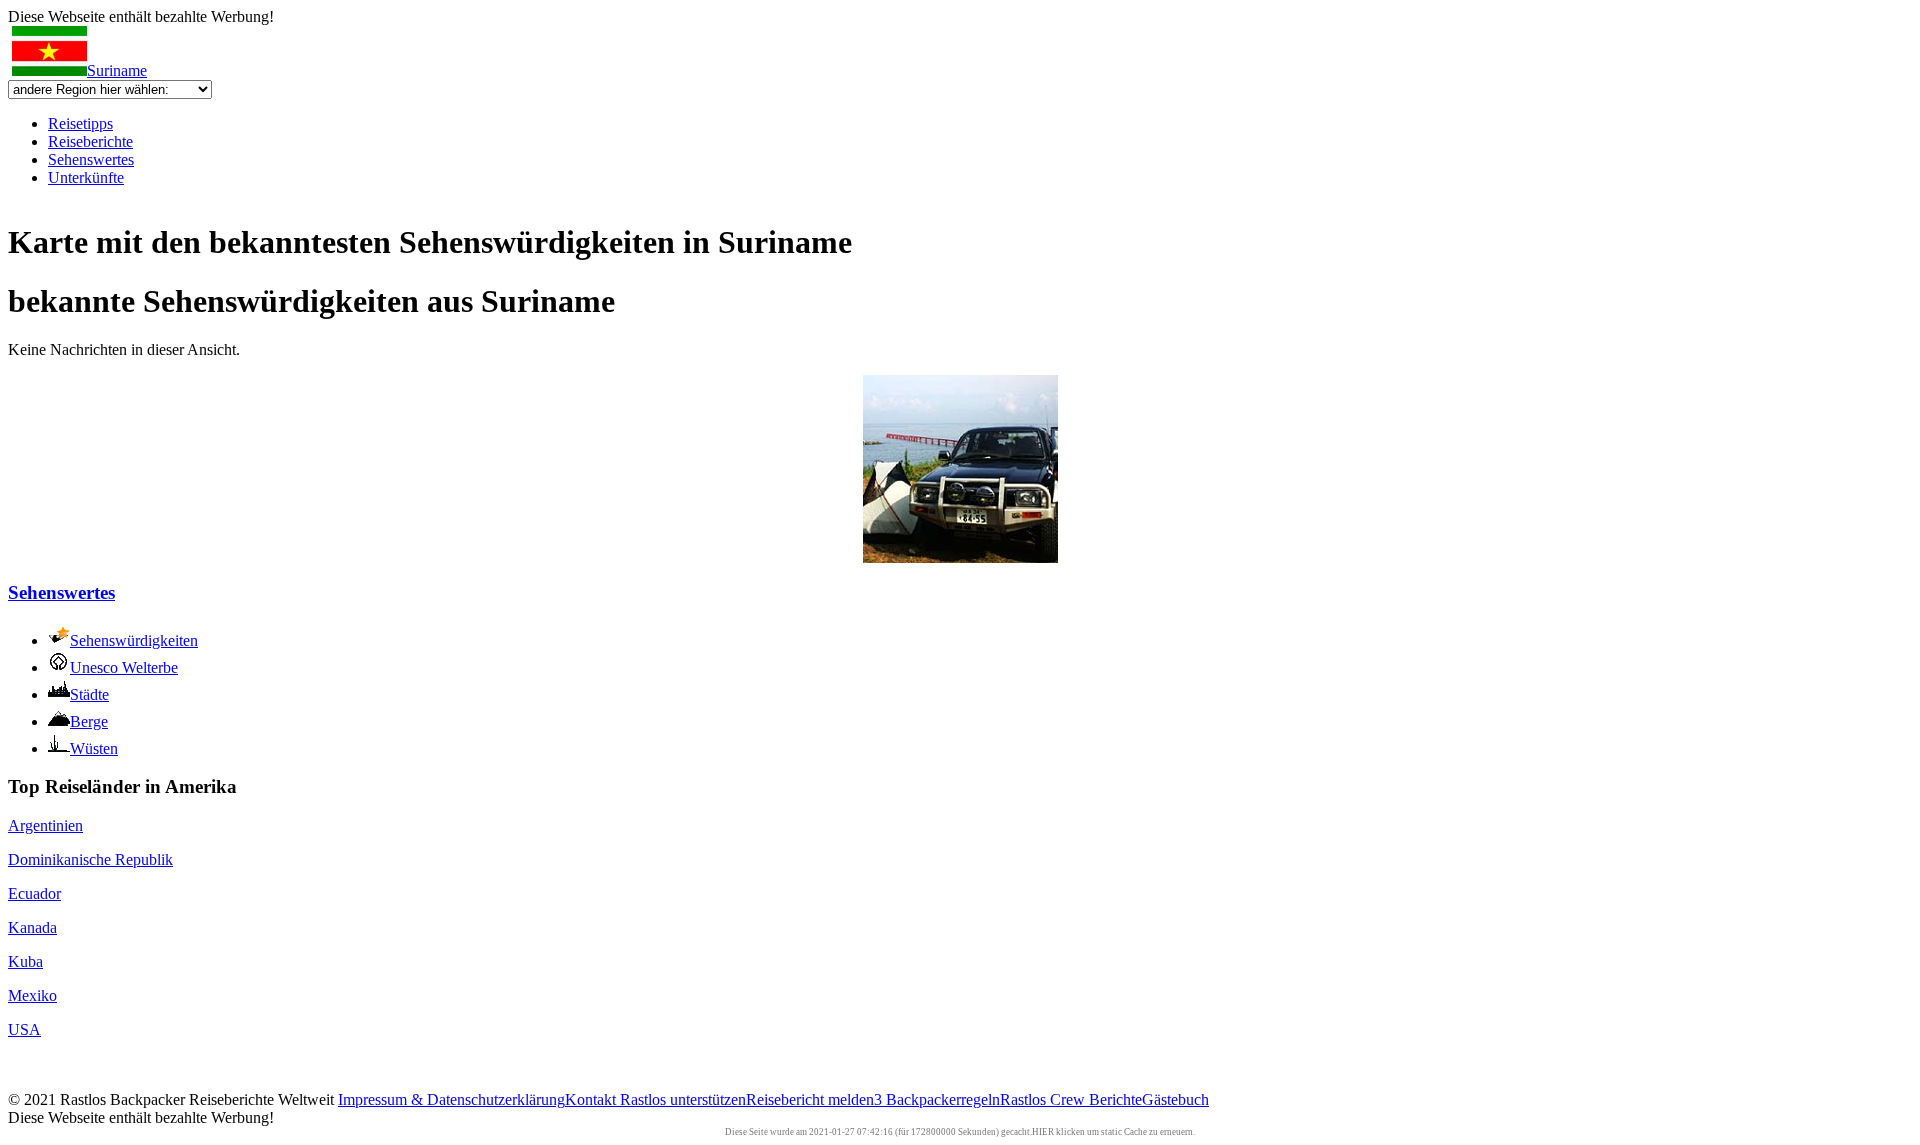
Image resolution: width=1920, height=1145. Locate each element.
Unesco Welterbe (124, 667)
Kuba (25, 961)
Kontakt (592, 1099)
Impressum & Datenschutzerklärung (451, 1099)
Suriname (117, 70)
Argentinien (45, 825)
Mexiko (32, 995)
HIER (1043, 1132)
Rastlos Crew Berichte (1071, 1099)
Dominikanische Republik (90, 859)
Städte (89, 694)
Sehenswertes (91, 159)
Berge (89, 721)
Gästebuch (1175, 1099)
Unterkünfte (86, 177)
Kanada (32, 927)
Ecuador (34, 893)
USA (24, 1029)
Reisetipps (80, 123)
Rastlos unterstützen (683, 1099)
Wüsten (94, 748)
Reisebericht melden (810, 1099)
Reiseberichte (90, 141)
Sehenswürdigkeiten (134, 640)
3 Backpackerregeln (937, 1099)
